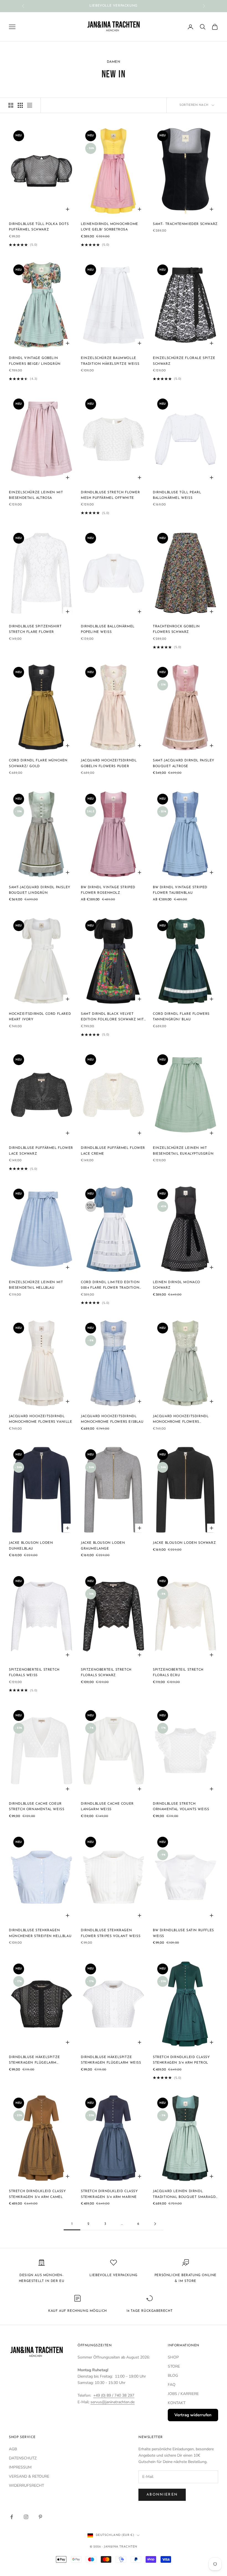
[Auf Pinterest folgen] (40, 2517)
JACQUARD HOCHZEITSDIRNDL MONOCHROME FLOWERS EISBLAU (112, 1419)
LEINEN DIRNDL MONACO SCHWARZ (176, 1285)
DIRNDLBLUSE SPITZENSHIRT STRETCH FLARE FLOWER (35, 629)
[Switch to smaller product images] (20, 105)
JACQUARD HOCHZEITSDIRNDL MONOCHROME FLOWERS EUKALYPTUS (181, 1420)
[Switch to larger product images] (11, 105)
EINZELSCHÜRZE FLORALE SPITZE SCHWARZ (184, 361)
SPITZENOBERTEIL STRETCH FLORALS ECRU (178, 1673)
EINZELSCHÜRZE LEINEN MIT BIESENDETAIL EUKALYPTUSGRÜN (183, 1151)
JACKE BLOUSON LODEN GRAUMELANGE (103, 1546)
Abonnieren (162, 2495)
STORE (174, 2366)
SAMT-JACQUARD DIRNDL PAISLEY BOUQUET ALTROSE (184, 763)
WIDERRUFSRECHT (26, 2485)
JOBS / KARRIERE (183, 2394)
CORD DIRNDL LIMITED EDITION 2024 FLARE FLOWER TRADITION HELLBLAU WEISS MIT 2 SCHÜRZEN (113, 1286)
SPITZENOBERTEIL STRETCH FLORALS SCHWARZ (106, 1673)
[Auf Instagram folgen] (26, 2517)
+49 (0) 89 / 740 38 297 (114, 2395)
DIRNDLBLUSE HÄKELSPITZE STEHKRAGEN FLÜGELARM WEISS (111, 2060)
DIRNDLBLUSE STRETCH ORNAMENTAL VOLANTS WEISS (181, 1807)
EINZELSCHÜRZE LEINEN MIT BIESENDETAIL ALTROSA (36, 495)
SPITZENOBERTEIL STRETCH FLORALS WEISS (34, 1673)
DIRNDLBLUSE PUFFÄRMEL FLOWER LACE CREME (113, 1151)
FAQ (172, 2385)
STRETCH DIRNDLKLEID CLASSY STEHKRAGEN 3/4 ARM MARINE (109, 2194)
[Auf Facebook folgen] (12, 2517)
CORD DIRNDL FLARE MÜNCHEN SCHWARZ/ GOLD (38, 763)
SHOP (173, 2357)
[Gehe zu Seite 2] (155, 2224)
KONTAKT (177, 2403)
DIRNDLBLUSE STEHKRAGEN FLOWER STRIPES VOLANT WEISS (111, 1933)
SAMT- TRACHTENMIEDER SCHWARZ (185, 224)
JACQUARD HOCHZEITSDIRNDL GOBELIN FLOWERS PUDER (109, 763)
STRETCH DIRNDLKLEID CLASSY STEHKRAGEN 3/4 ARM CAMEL (37, 2194)
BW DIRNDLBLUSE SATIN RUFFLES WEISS (183, 1933)
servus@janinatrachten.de (113, 2402)
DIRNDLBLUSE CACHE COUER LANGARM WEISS (107, 1807)
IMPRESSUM (20, 2467)
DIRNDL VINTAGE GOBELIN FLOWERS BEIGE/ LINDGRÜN (35, 361)
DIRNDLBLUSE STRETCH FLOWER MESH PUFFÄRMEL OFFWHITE (110, 495)
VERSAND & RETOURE (29, 2476)
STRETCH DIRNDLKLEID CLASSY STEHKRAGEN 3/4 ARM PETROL (181, 2060)
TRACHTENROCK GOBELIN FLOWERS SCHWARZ (176, 629)
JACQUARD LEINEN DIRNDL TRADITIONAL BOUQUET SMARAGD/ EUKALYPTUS (185, 2195)
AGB (13, 2449)
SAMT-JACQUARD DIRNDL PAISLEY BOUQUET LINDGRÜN (40, 890)
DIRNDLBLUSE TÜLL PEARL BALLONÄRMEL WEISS (177, 495)
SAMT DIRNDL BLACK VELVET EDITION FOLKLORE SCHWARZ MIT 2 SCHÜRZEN (112, 1017)
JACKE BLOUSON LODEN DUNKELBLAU (31, 1546)
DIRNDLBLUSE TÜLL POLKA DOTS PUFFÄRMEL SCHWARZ (39, 227)
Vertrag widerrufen (193, 2415)
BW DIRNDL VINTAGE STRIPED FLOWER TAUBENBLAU (180, 890)
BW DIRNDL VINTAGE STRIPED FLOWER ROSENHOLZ (108, 890)
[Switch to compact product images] (30, 105)
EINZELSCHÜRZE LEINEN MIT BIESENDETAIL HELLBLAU (36, 1285)
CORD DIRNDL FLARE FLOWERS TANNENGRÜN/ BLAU (181, 1017)
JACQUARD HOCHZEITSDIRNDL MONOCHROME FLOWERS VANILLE (41, 1419)
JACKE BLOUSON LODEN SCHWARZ (184, 1543)
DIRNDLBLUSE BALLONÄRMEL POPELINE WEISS (108, 629)
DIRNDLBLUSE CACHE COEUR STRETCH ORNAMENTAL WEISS (37, 1807)
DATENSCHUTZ (23, 2458)
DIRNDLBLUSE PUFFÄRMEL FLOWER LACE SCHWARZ (41, 1151)
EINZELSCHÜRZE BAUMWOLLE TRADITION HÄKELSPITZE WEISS (110, 361)
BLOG (173, 2375)
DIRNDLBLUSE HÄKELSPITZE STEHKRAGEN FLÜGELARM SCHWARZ (34, 2061)
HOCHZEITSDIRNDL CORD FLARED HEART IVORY (40, 1017)
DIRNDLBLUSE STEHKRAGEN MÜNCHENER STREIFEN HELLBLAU (40, 1933)
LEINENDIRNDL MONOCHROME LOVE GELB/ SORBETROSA (109, 227)
